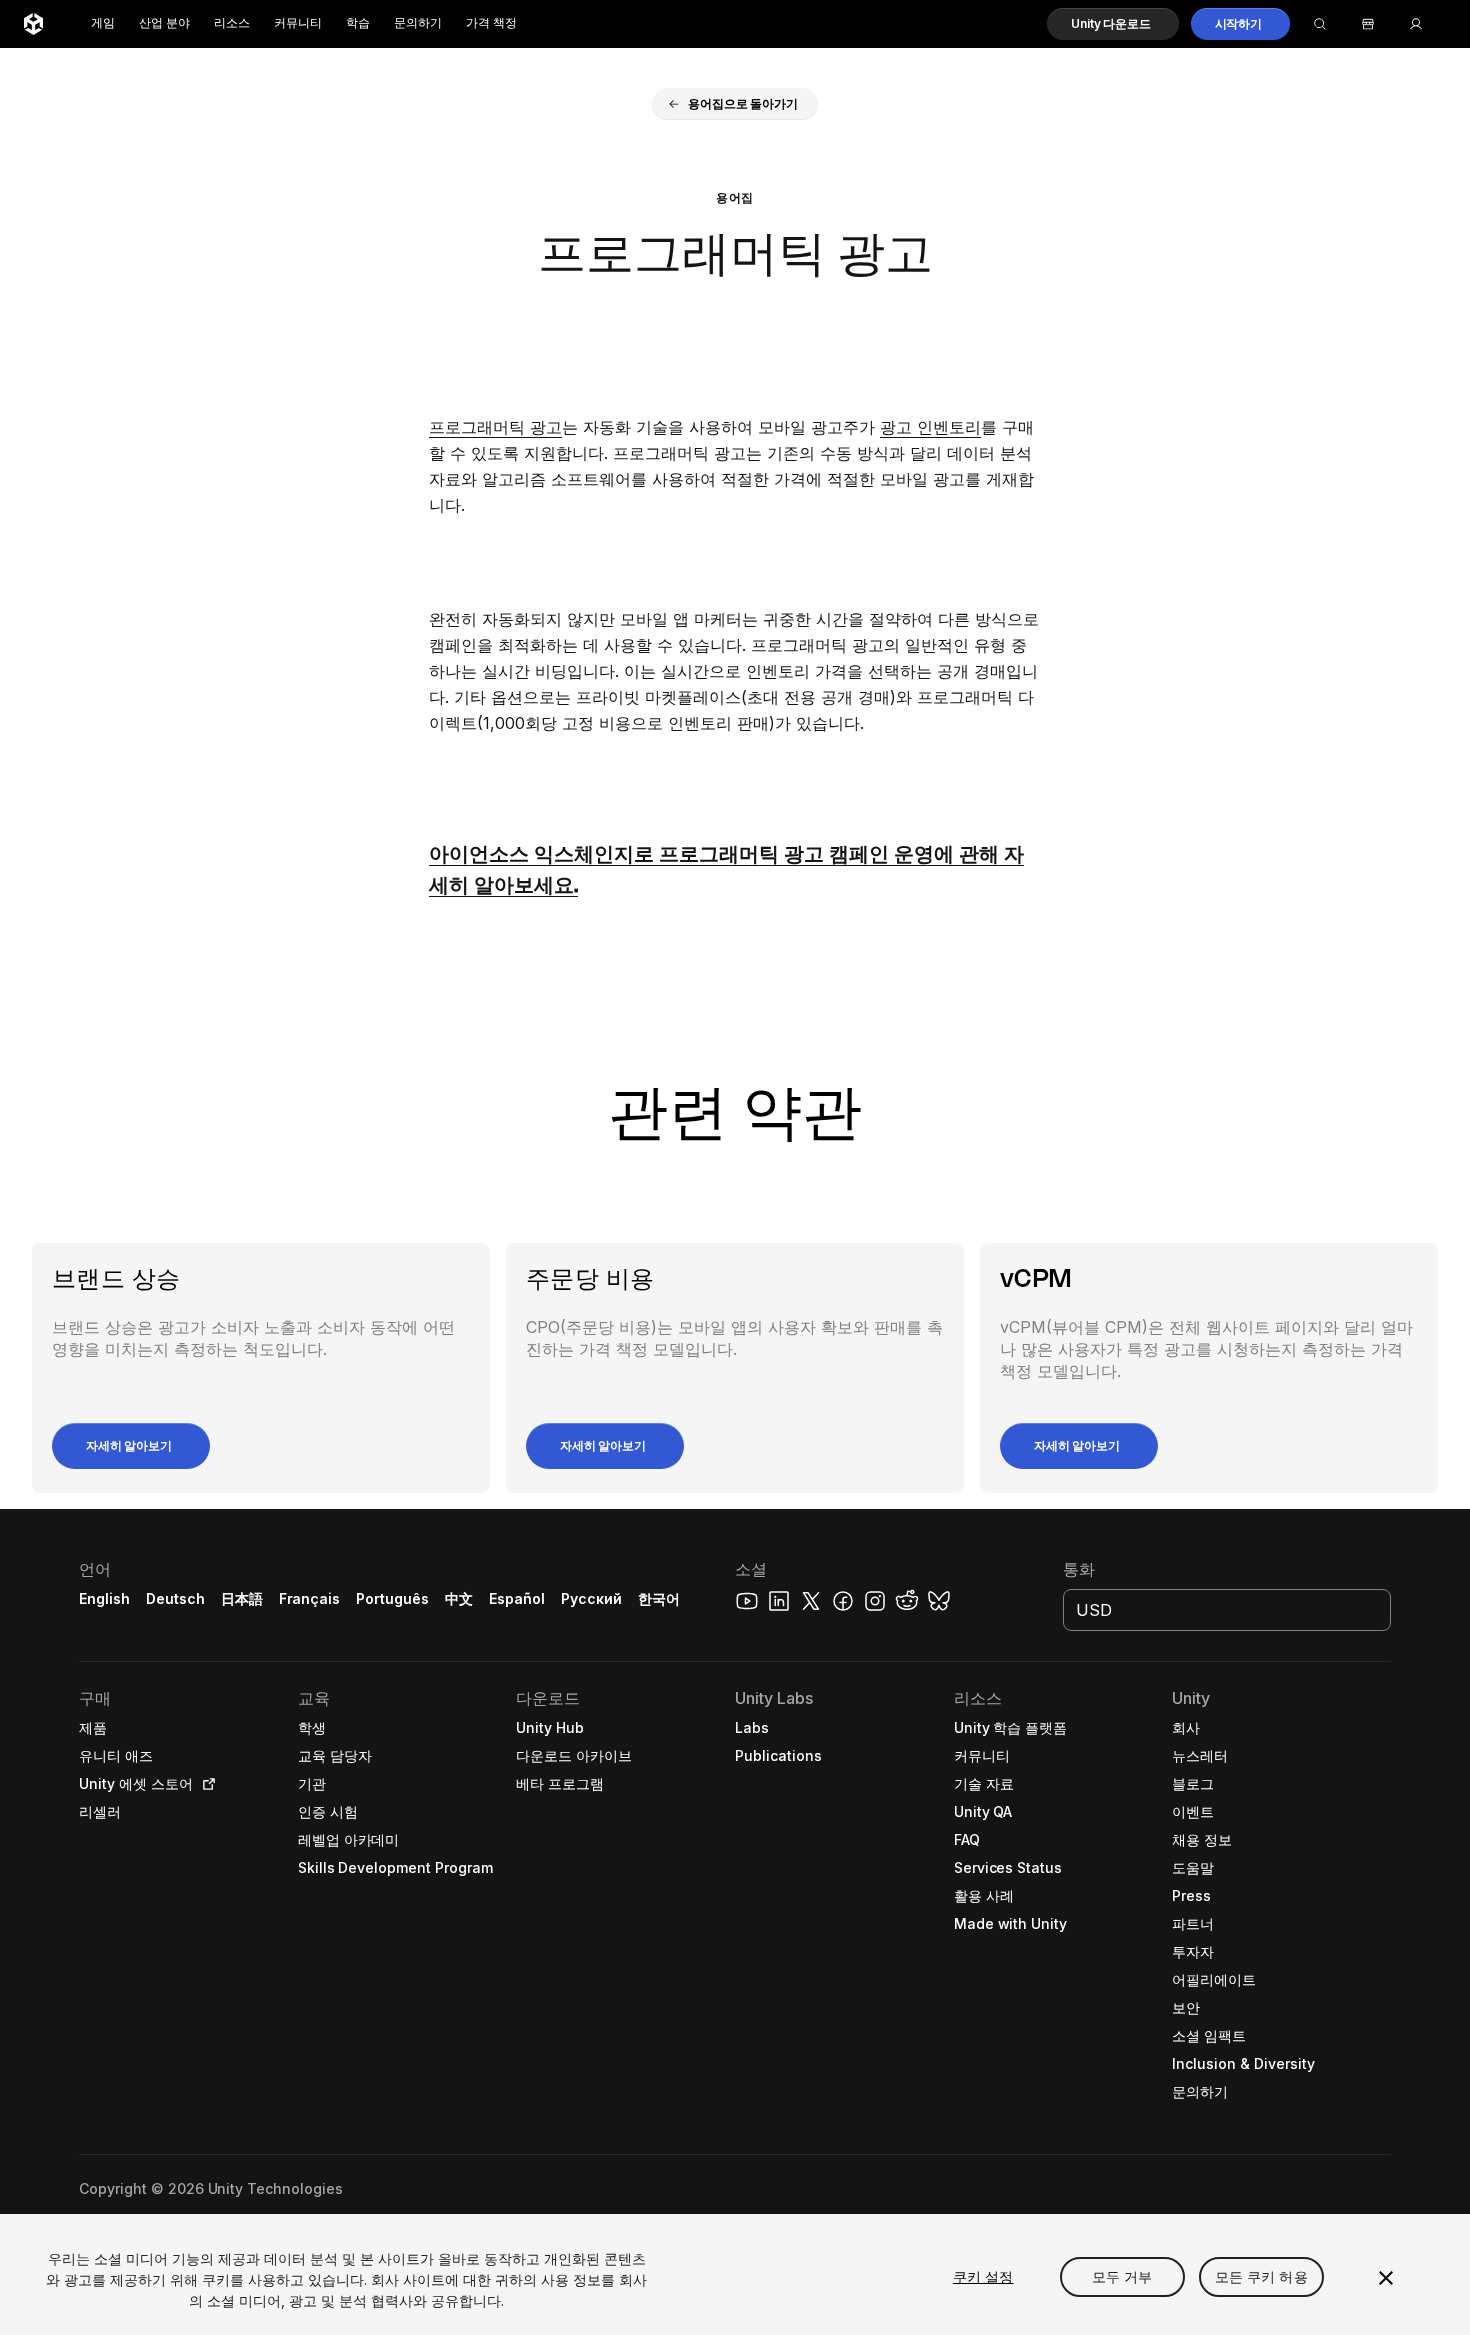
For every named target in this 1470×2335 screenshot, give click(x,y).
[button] (1112, 24)
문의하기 (418, 23)
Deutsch (175, 1598)
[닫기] (1386, 2278)
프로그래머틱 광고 (495, 427)
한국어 (659, 1598)
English (104, 1598)
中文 (459, 1598)
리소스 (232, 23)
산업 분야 (164, 23)
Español (517, 1598)
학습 (358, 23)
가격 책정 (491, 23)
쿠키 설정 (983, 2276)
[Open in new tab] (205, 1784)
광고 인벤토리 (930, 427)
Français (310, 1598)
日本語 (242, 1598)
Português (392, 1598)
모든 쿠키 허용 (1261, 2276)
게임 (103, 23)
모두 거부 (1122, 2276)
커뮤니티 (298, 23)
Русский (591, 1598)
